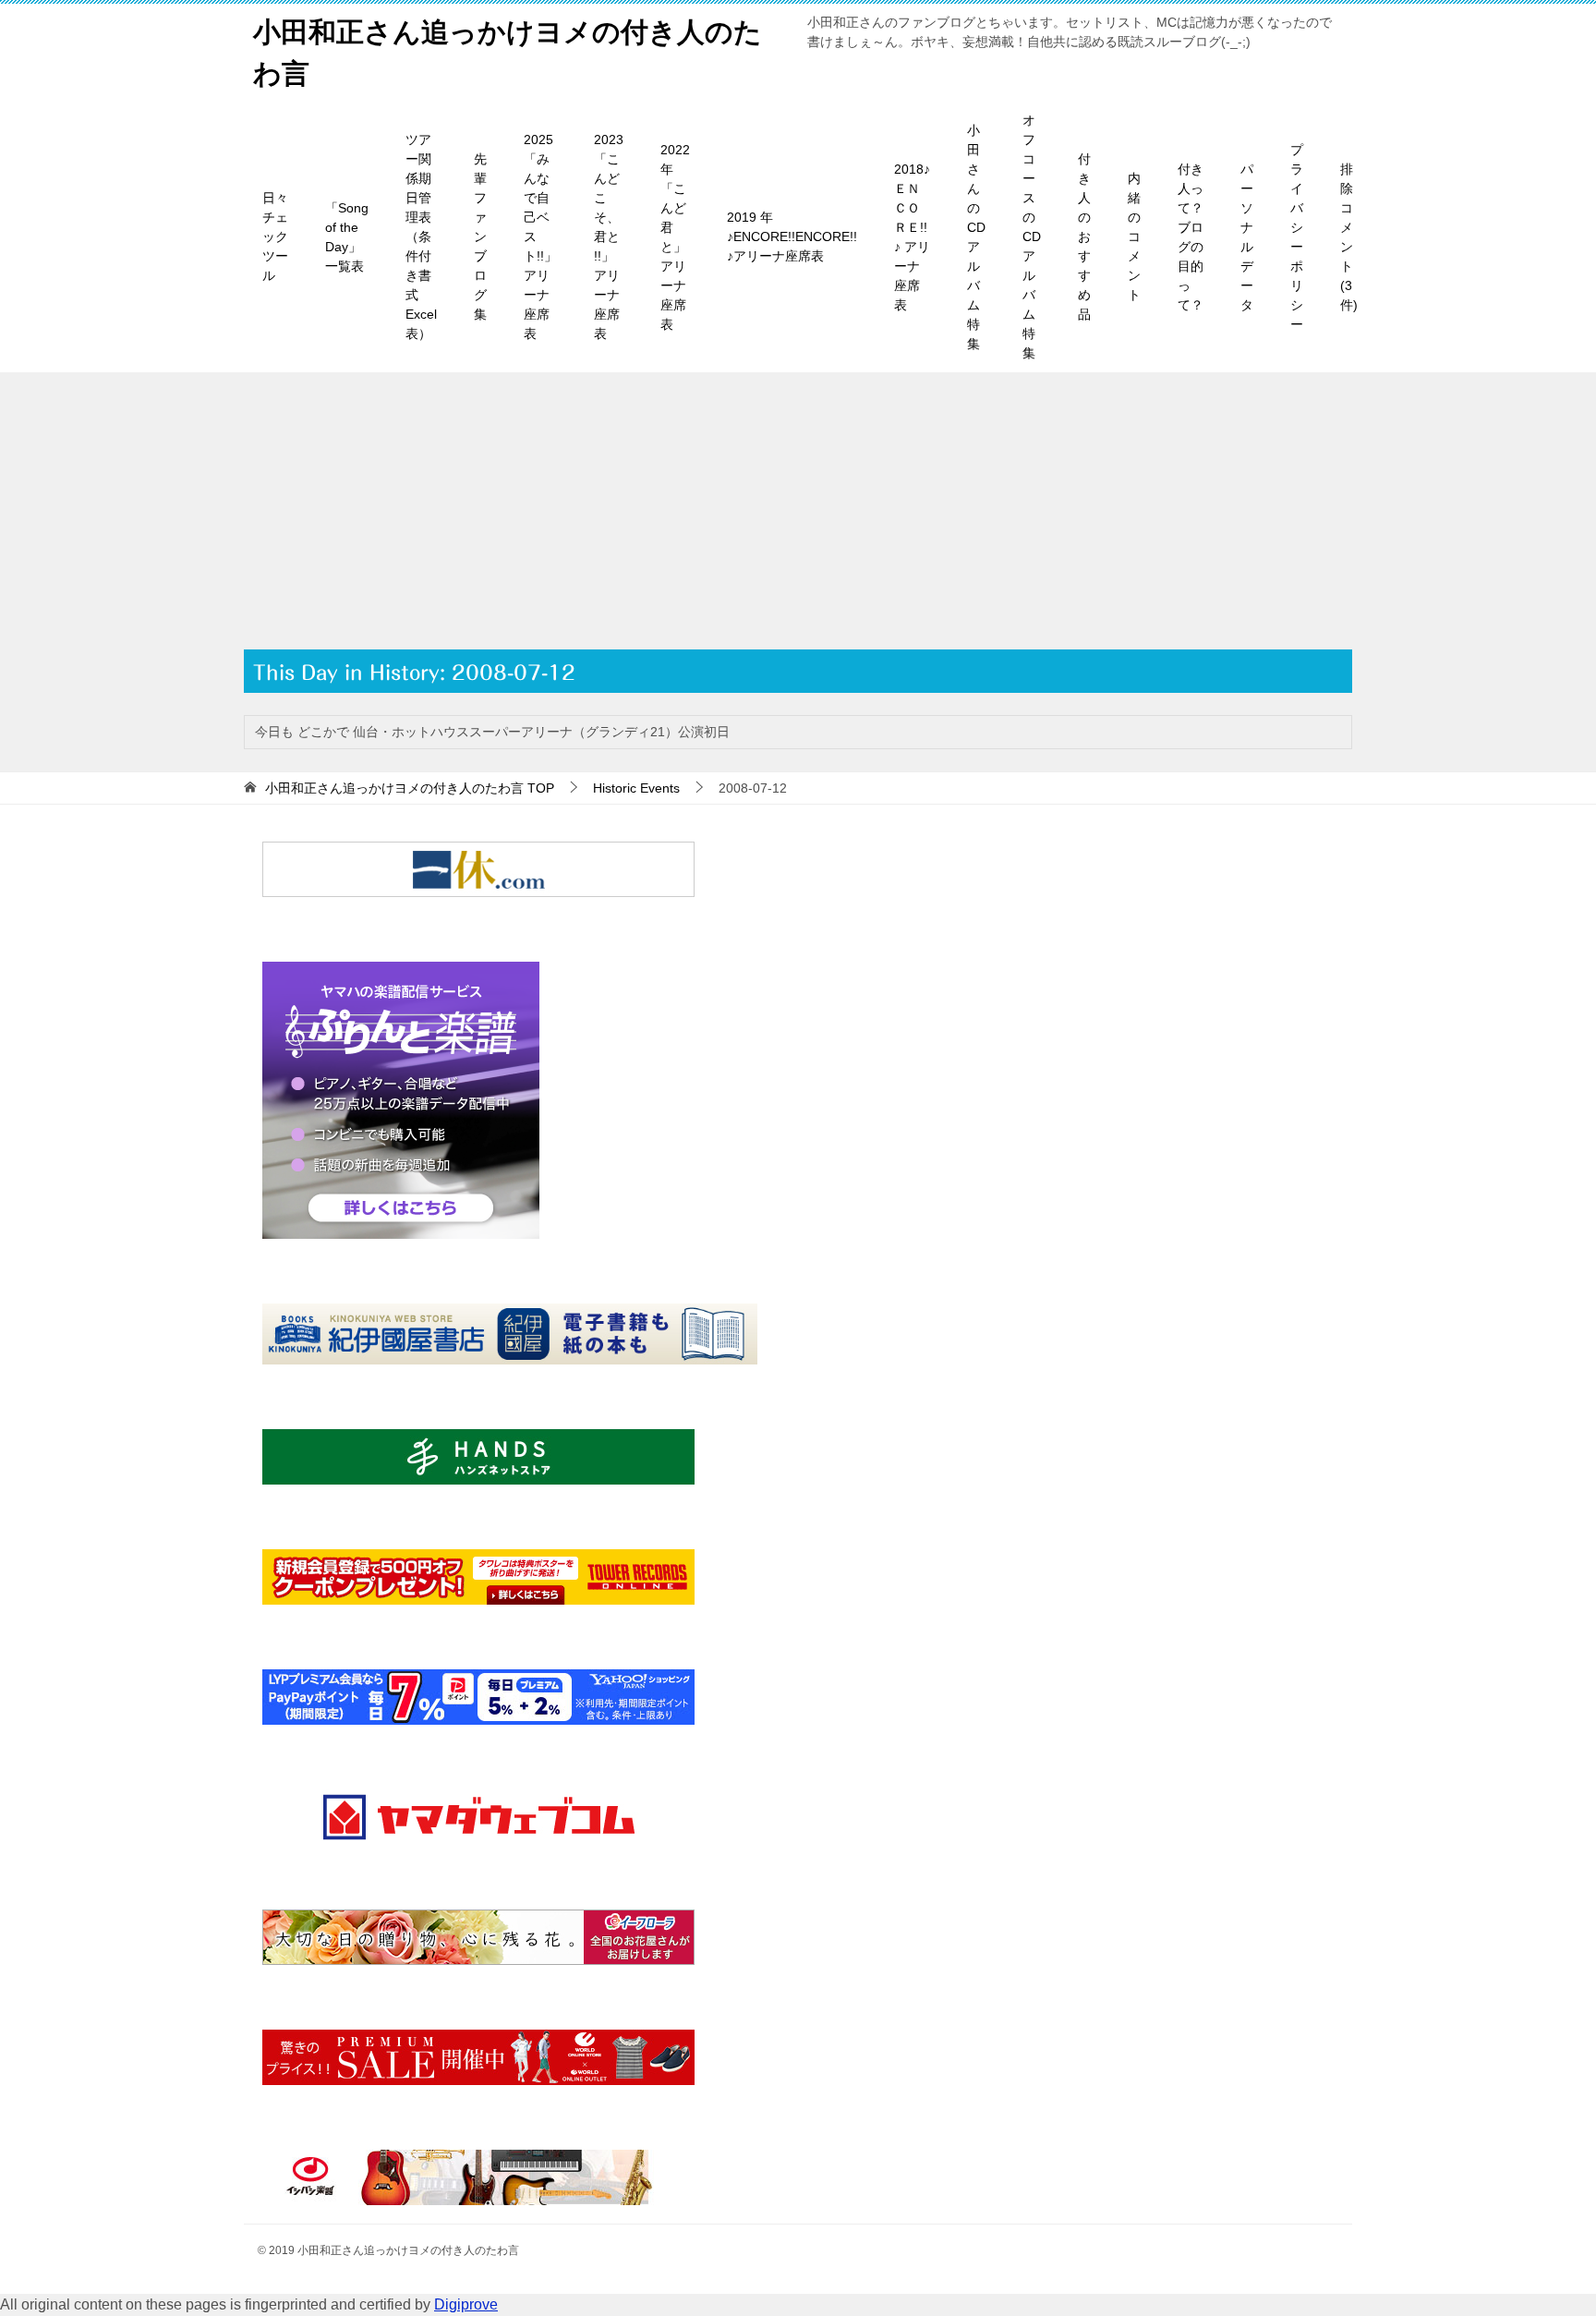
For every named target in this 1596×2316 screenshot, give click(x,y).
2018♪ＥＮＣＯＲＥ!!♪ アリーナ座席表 (912, 237)
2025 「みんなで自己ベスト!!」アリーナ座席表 (540, 236)
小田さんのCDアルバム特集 (976, 237)
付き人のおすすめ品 (1084, 236)
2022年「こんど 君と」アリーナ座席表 (675, 237)
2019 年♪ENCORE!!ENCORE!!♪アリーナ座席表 (792, 236)
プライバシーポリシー (1297, 237)
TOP (410, 788)
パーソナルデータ (1247, 237)
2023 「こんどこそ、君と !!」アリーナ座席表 (609, 236)
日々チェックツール (275, 236)
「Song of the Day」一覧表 (347, 237)
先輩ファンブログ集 (480, 236)
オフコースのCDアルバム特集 (1032, 236)
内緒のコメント (1134, 236)
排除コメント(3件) (1349, 237)
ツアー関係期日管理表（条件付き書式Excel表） (421, 236)
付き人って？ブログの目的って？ (1191, 237)
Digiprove (466, 2304)
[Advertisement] (798, 511)
